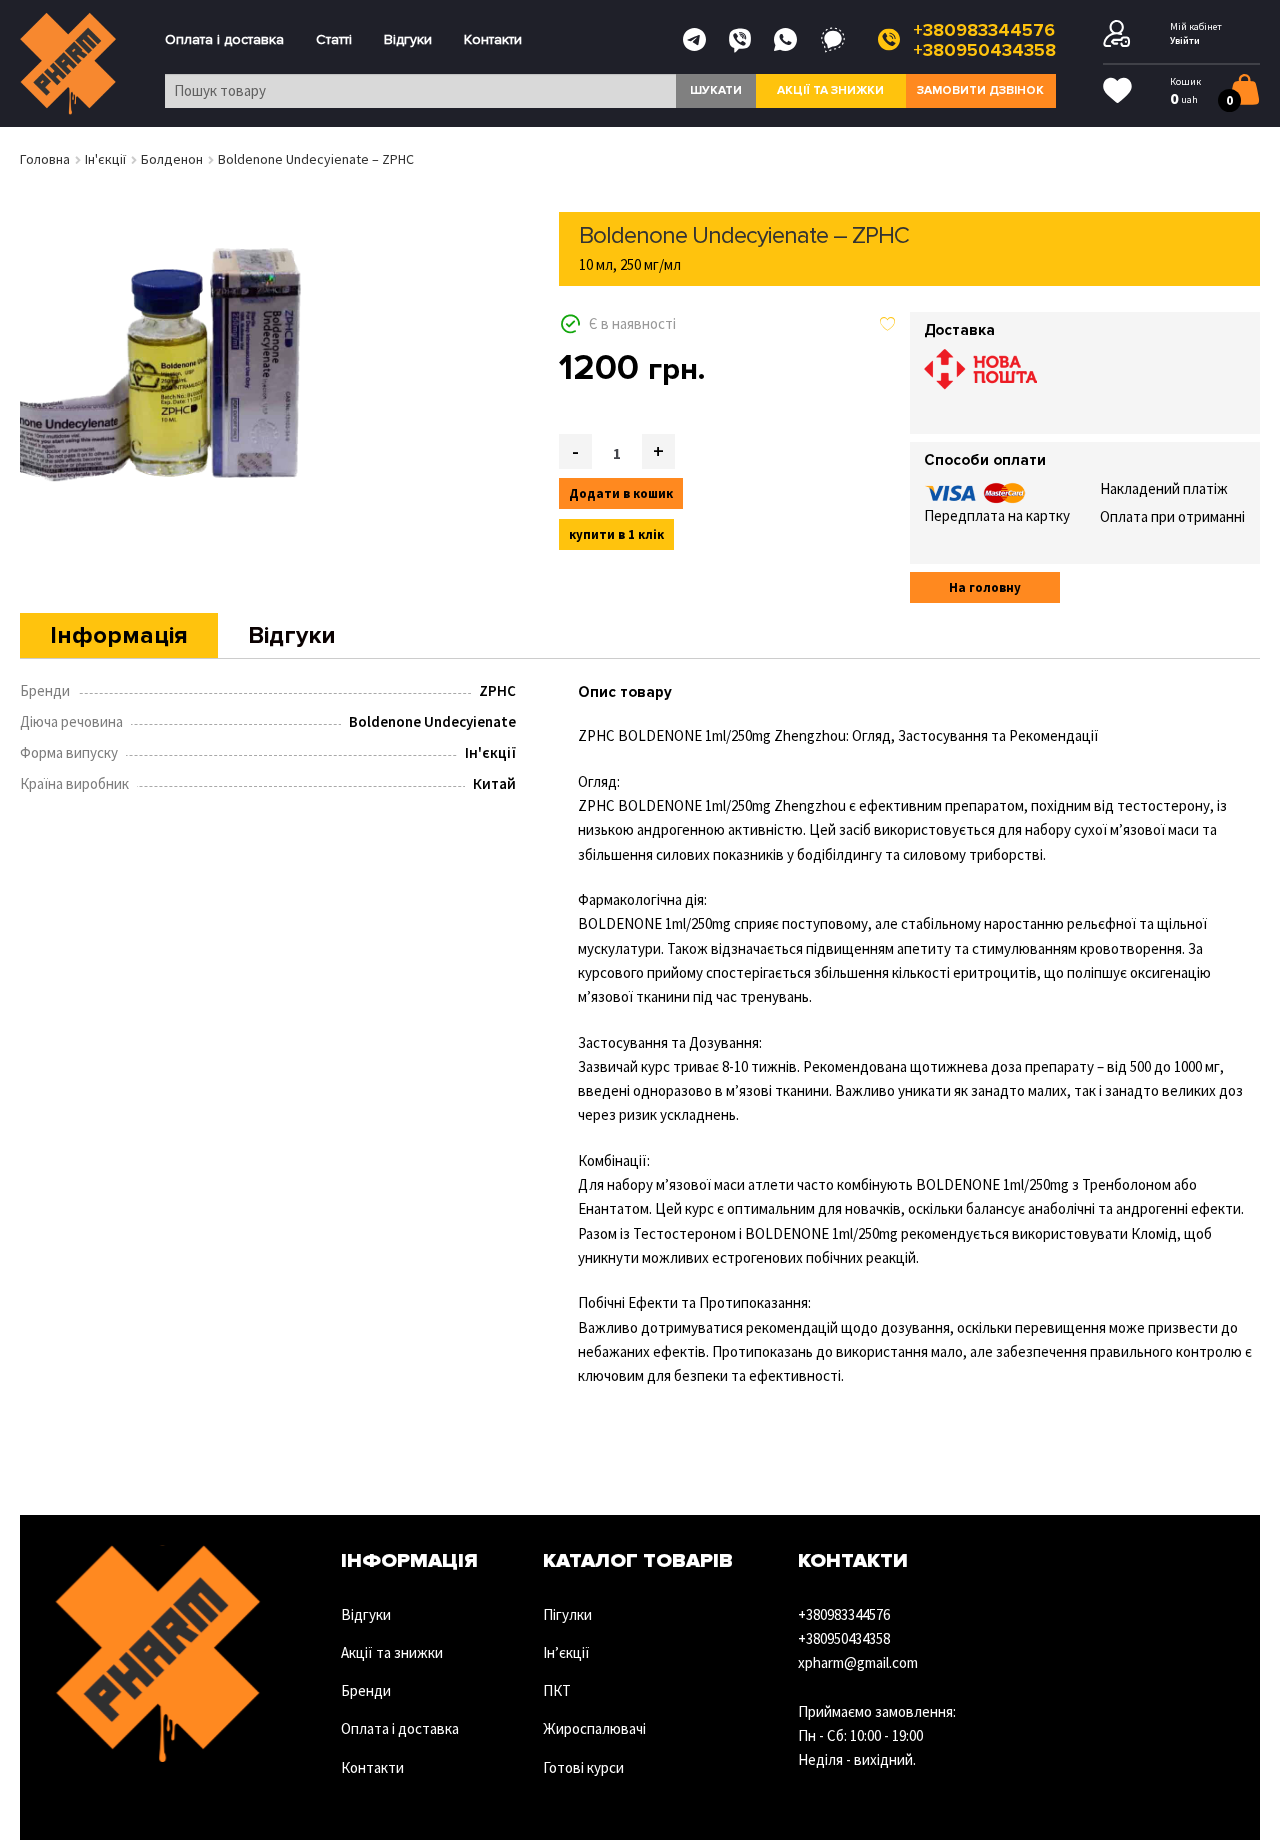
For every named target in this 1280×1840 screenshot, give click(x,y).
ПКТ (557, 1690)
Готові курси (583, 1767)
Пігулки (567, 1614)
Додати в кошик (621, 493)
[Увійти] (1117, 34)
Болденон (172, 159)
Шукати (716, 90)
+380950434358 (984, 50)
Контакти (493, 39)
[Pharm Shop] (158, 1654)
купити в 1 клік (616, 534)
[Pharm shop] (68, 63)
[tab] (119, 635)
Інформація (119, 635)
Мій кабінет (1196, 27)
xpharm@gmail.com (858, 1662)
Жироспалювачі (594, 1728)
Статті (334, 39)
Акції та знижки (830, 90)
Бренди (366, 1690)
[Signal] (833, 40)
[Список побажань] (1117, 90)
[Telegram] (694, 39)
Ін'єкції (105, 159)
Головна (45, 159)
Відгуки (408, 39)
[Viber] (740, 40)
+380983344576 (984, 30)
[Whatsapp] (785, 39)
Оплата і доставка (224, 39)
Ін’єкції (566, 1652)
